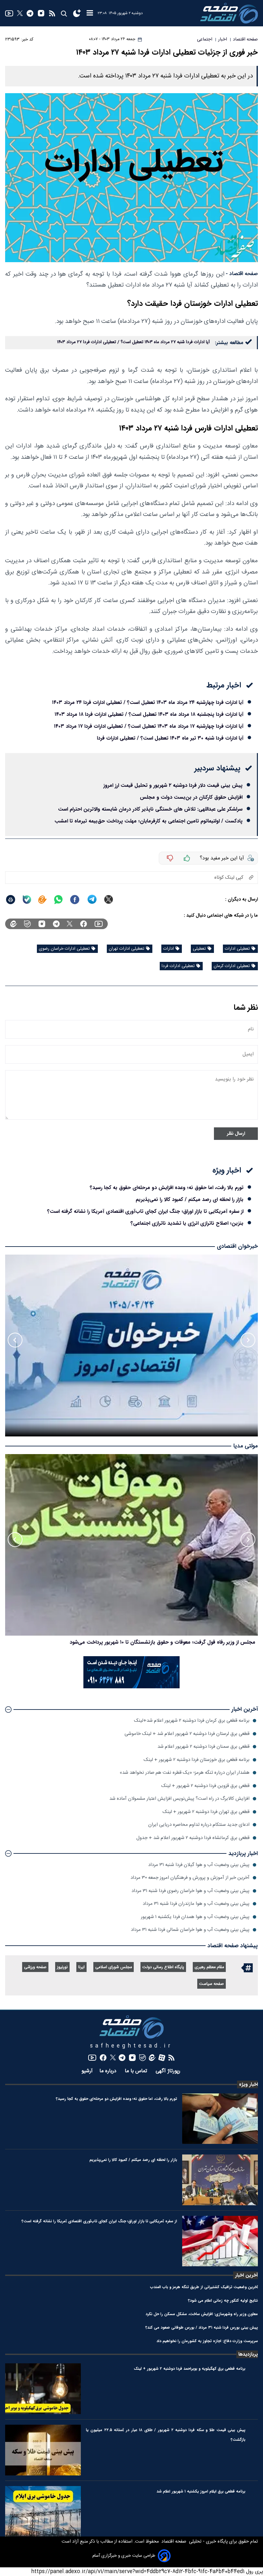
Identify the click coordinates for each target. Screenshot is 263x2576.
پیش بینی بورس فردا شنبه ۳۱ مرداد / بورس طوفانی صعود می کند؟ (202, 2327)
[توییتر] (20, 13)
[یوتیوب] (9, 13)
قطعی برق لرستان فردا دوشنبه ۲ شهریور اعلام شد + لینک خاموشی (187, 1734)
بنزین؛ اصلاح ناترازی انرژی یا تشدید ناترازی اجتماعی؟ (187, 1223)
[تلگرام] (30, 13)
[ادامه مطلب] (8, 1710)
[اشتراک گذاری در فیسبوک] (75, 900)
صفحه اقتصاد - (242, 274)
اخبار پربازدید (243, 1854)
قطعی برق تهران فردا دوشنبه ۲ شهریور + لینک (206, 1812)
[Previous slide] (248, 1340)
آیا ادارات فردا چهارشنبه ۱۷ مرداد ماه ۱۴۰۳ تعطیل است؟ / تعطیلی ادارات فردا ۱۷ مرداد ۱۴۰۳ (149, 726)
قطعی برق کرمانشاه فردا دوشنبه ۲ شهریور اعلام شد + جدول (193, 1838)
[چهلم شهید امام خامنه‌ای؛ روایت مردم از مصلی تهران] (131, 1545)
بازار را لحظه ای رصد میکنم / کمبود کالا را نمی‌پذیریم (190, 1199)
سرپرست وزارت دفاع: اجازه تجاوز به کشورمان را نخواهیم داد (207, 2341)
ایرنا (81, 1967)
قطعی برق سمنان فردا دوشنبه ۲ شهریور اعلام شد (204, 1747)
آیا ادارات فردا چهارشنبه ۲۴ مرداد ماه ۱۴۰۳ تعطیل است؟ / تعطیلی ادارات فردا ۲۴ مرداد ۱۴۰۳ (148, 702)
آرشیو (87, 2071)
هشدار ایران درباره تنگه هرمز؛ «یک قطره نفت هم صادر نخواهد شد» (185, 1773)
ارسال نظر (236, 1134)
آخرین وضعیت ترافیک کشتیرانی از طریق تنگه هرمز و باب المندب (204, 2287)
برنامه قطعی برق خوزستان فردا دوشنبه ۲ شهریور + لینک (197, 1760)
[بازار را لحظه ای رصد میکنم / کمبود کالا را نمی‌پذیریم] (220, 2180)
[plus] (187, 858)
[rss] (52, 13)
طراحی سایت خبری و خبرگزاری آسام (124, 2556)
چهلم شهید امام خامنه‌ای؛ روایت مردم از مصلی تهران (200, 1642)
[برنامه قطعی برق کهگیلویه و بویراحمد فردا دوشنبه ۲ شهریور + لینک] (43, 2389)
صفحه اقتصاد (173, 2542)
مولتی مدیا (246, 1446)
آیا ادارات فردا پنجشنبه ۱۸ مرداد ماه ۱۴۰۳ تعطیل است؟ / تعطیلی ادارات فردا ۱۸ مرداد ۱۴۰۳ (149, 714)
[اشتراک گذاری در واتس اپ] (58, 900)
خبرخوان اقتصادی (237, 1246)
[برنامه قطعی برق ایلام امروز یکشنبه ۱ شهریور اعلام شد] (43, 2511)
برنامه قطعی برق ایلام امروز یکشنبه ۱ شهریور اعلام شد (201, 2491)
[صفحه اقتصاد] (229, 13)
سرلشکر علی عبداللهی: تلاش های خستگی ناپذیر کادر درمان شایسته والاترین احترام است (150, 809)
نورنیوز (62, 1967)
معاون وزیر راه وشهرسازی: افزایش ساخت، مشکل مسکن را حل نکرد (202, 2314)
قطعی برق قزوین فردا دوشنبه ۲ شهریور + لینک (205, 1786)
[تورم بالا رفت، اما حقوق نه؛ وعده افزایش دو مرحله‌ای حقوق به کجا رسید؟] (220, 2119)
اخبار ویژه (248, 2084)
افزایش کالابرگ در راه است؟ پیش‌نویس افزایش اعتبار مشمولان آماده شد (179, 1799)
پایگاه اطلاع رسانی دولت (163, 1967)
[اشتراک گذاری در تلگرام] (92, 899)
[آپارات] (162, 2058)
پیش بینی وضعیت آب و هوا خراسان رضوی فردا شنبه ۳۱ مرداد (191, 1891)
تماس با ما (137, 2071)
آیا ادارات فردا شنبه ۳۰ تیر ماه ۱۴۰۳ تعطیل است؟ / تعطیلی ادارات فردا (170, 738)
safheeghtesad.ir (131, 2046)
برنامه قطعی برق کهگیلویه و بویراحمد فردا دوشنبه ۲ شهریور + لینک (190, 2369)
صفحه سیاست (212, 1984)
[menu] (90, 13)
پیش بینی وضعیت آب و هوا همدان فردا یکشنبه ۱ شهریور (195, 1917)
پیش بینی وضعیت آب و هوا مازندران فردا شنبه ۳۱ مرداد (196, 1904)
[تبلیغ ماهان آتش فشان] (131, 1687)
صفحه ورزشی (35, 1967)
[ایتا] (42, 900)
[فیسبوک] (84, 924)
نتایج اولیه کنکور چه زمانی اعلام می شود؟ (223, 2301)
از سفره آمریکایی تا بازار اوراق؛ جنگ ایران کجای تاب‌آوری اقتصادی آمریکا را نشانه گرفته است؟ (145, 1211)
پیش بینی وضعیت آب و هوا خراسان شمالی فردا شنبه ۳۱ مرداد (190, 1930)
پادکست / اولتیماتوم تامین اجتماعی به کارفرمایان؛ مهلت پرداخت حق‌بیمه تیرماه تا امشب (148, 821)
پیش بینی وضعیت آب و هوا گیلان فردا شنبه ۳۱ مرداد (199, 1865)
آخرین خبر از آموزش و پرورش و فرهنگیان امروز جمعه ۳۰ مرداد (190, 1878)
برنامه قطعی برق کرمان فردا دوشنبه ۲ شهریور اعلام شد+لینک (192, 1721)
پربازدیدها (248, 2354)
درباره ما (109, 2071)
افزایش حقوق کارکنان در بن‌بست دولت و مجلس (191, 797)
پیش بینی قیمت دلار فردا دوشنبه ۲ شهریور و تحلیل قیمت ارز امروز (173, 785)
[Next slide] (15, 1340)
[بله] (27, 900)
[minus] (170, 858)
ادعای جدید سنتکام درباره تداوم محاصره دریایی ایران (199, 1825)
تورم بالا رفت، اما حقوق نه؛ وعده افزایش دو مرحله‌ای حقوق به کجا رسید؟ (167, 1188)
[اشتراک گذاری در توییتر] (109, 899)
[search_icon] (64, 13)
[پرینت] (11, 900)
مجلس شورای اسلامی (114, 1967)
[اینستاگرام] (41, 13)
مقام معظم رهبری (209, 1967)
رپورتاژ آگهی (169, 2071)
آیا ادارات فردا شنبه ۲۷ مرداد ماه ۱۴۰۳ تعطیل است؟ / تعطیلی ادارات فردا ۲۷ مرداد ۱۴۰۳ (133, 342)
